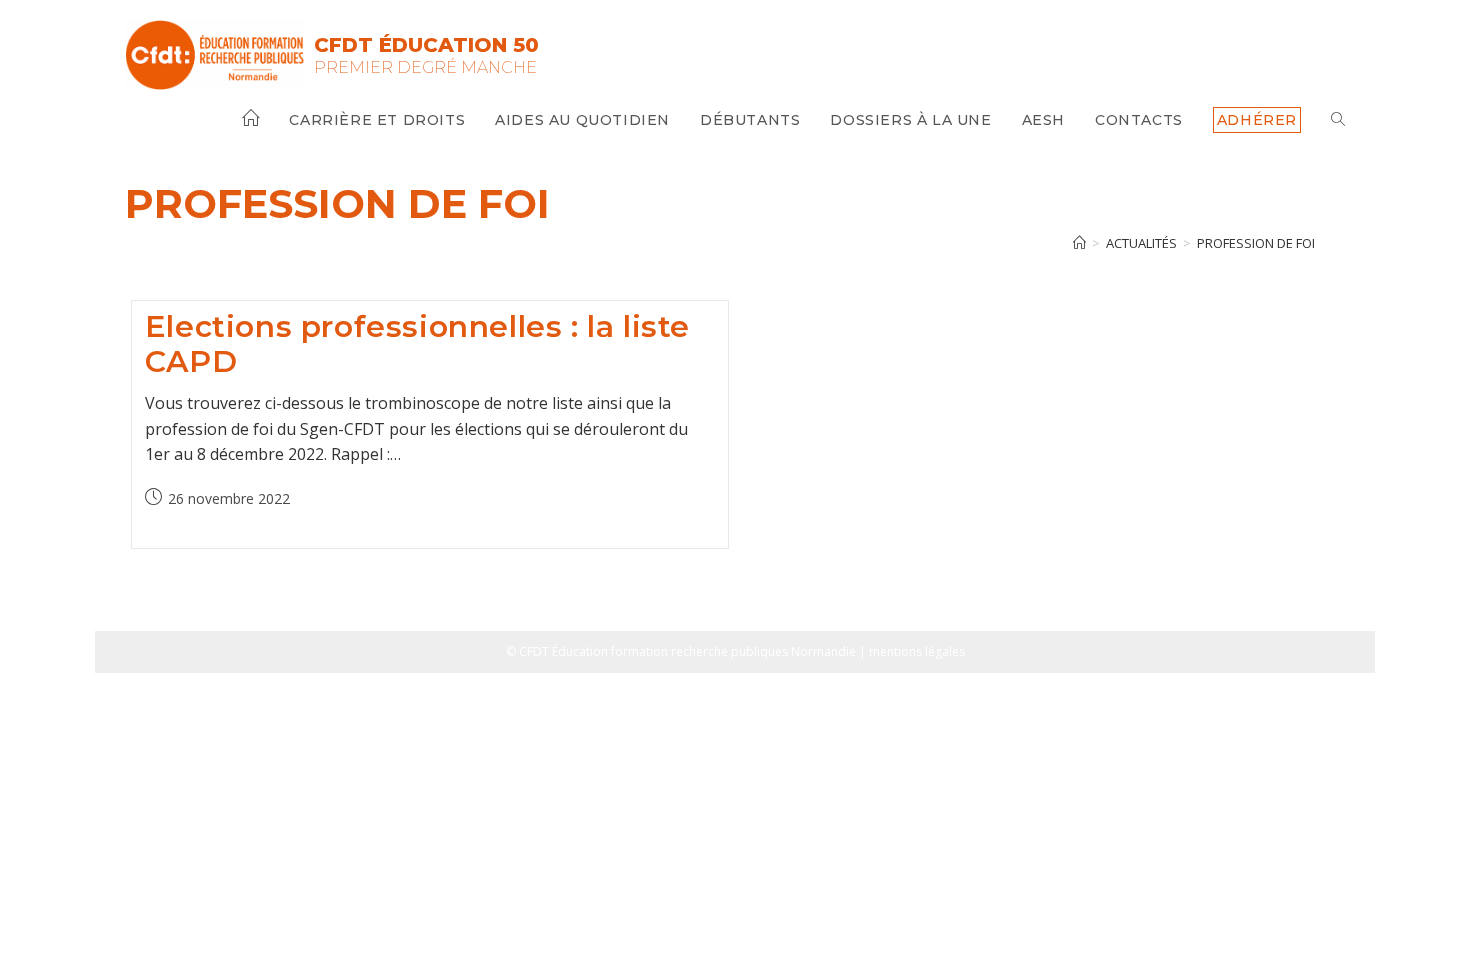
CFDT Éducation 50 (426, 45)
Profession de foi (1256, 243)
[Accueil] (1079, 243)
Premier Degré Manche (425, 67)
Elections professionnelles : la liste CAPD (417, 344)
